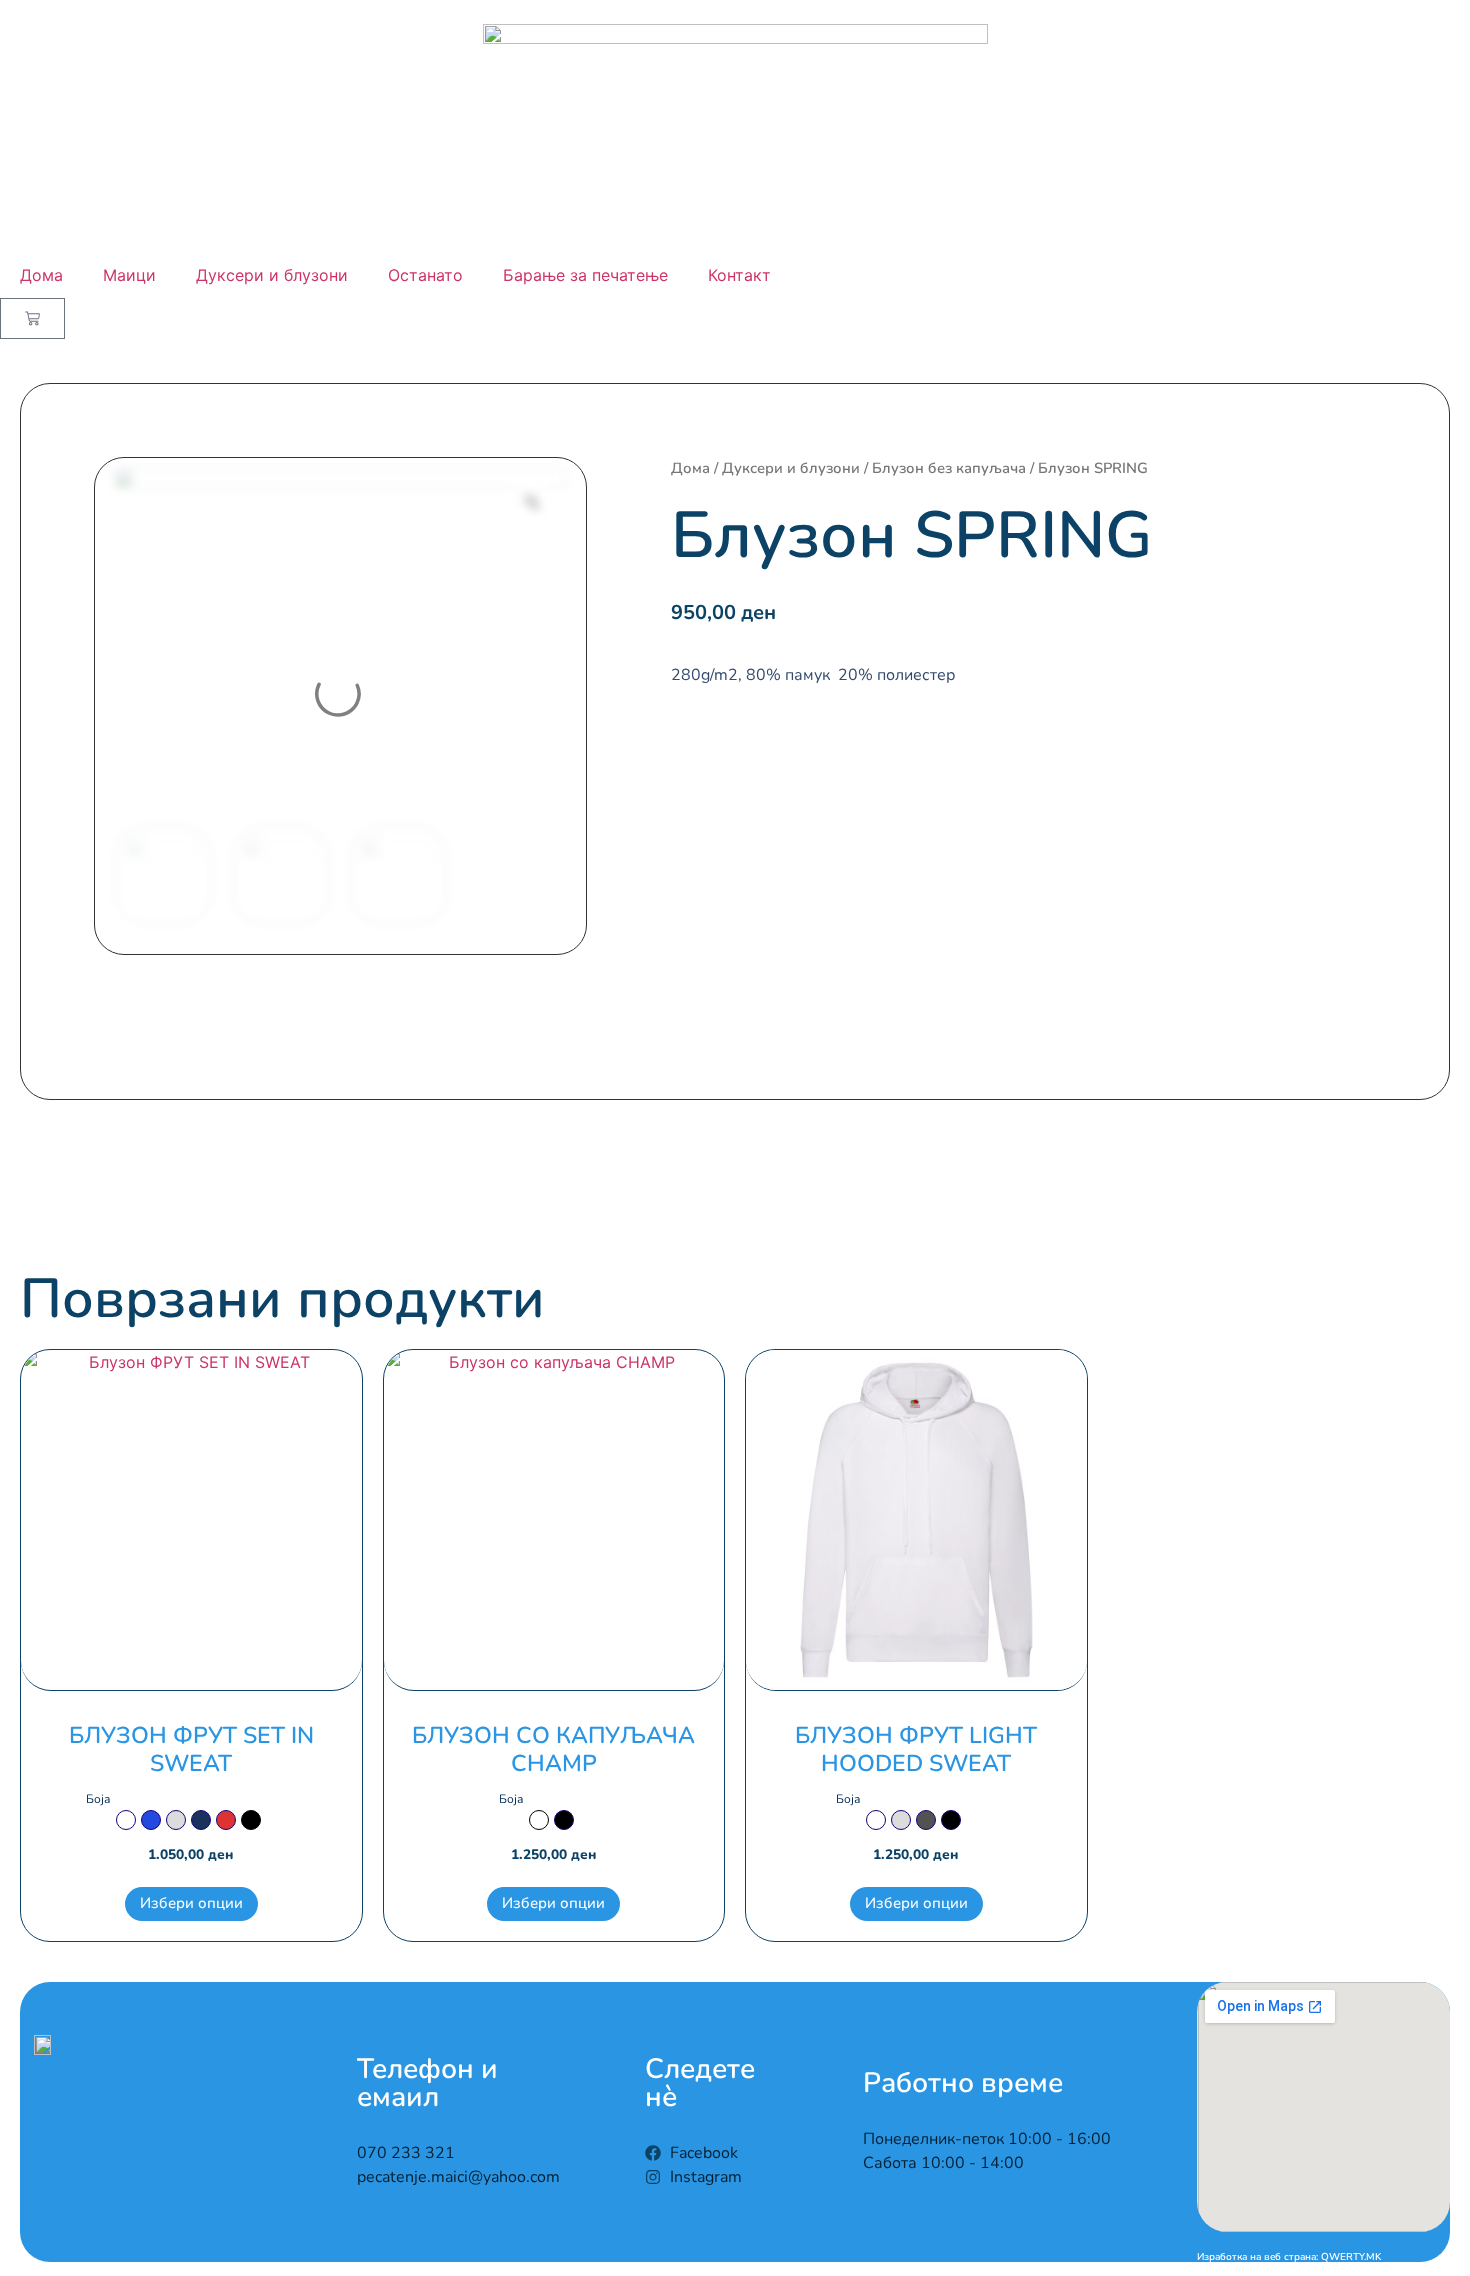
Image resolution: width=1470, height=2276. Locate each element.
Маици (129, 275)
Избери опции (191, 1903)
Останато (425, 275)
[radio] (126, 1820)
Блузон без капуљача (949, 468)
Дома (41, 275)
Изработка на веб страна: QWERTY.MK (1289, 2257)
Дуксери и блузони (272, 275)
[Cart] (32, 318)
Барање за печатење (585, 275)
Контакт (739, 275)
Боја (98, 1799)
